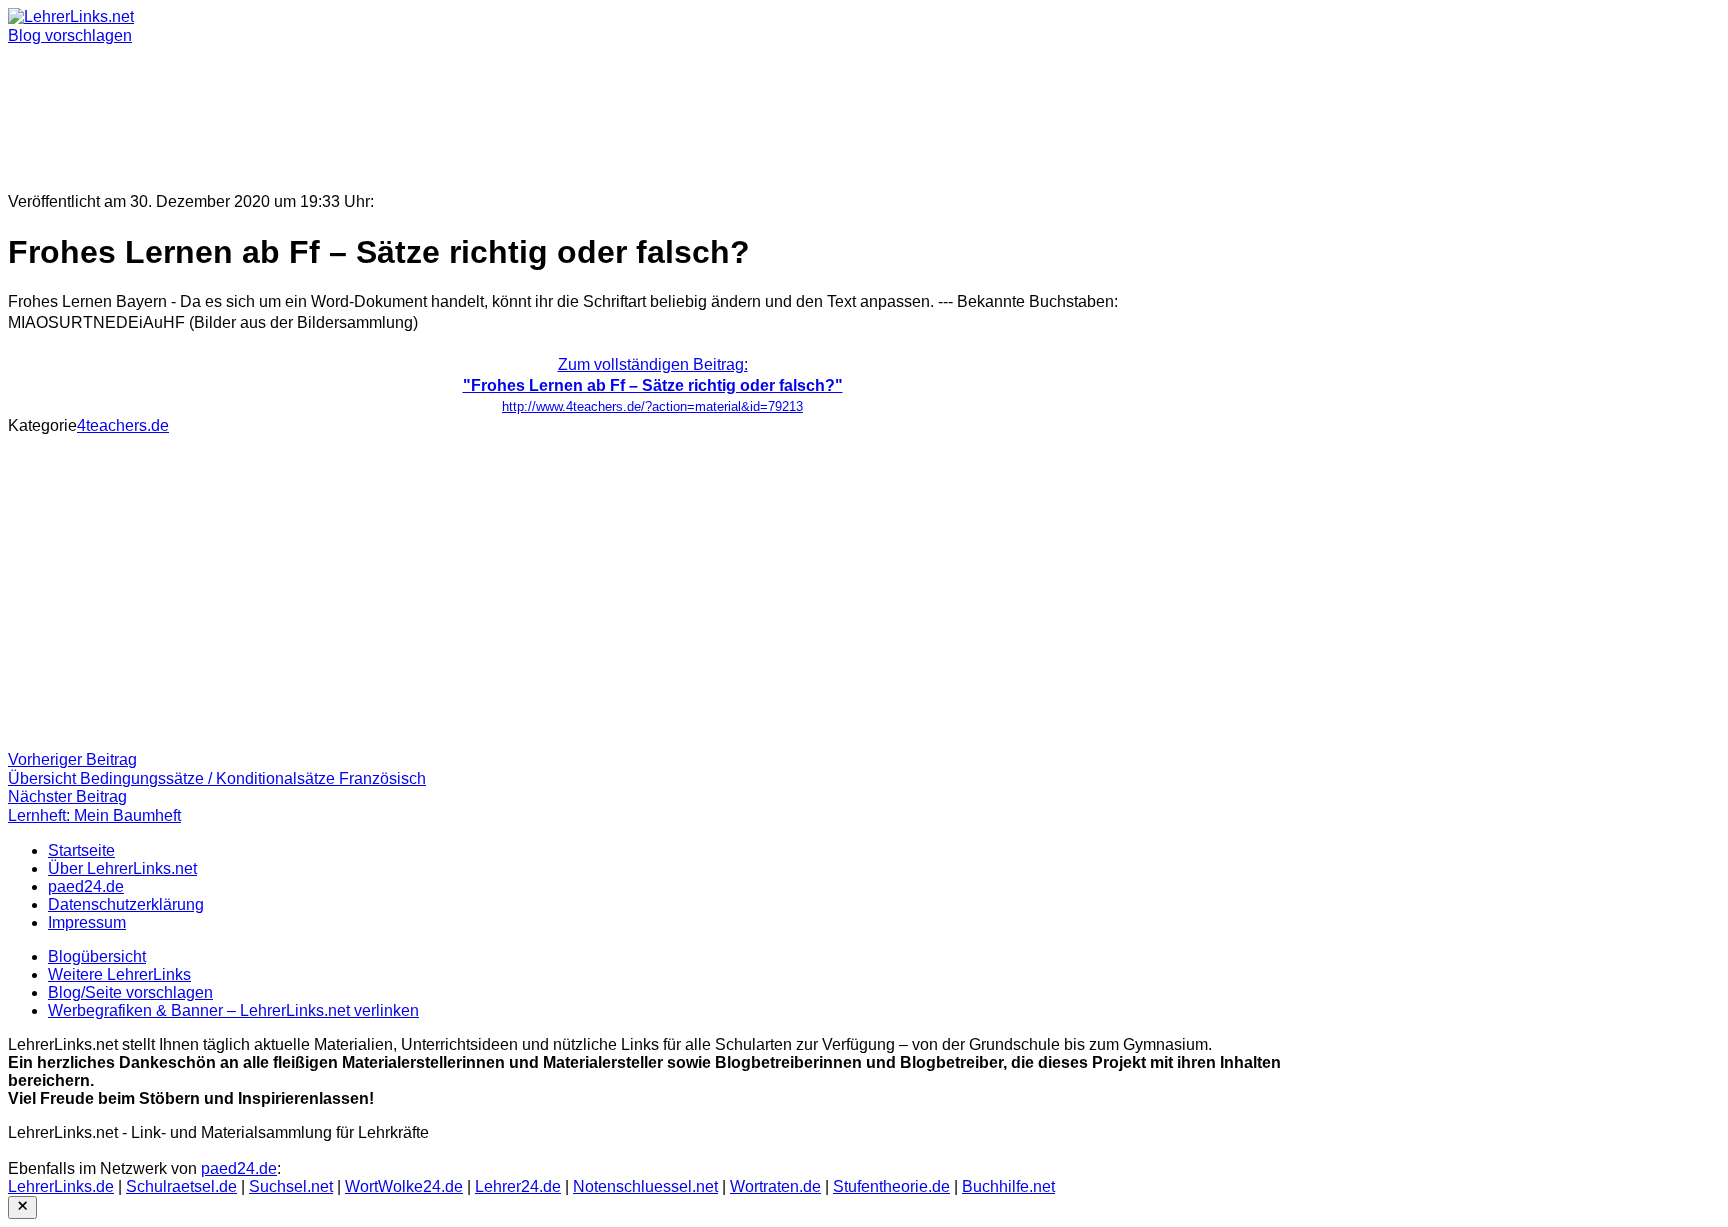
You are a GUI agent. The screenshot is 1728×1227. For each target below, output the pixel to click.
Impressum (87, 922)
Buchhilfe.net (1008, 1186)
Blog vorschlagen (70, 35)
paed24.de (86, 886)
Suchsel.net (291, 1186)
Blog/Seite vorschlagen (130, 992)
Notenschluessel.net (645, 1186)
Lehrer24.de (518, 1186)
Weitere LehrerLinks (119, 974)
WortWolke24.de (404, 1186)
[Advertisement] (608, 110)
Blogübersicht (97, 956)
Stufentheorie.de (891, 1186)
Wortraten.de (775, 1186)
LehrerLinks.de (61, 1186)
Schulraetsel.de (181, 1186)
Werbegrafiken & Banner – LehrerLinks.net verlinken (233, 1010)
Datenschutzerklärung (126, 904)
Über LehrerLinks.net (122, 868)
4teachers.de (123, 425)
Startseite (81, 850)
